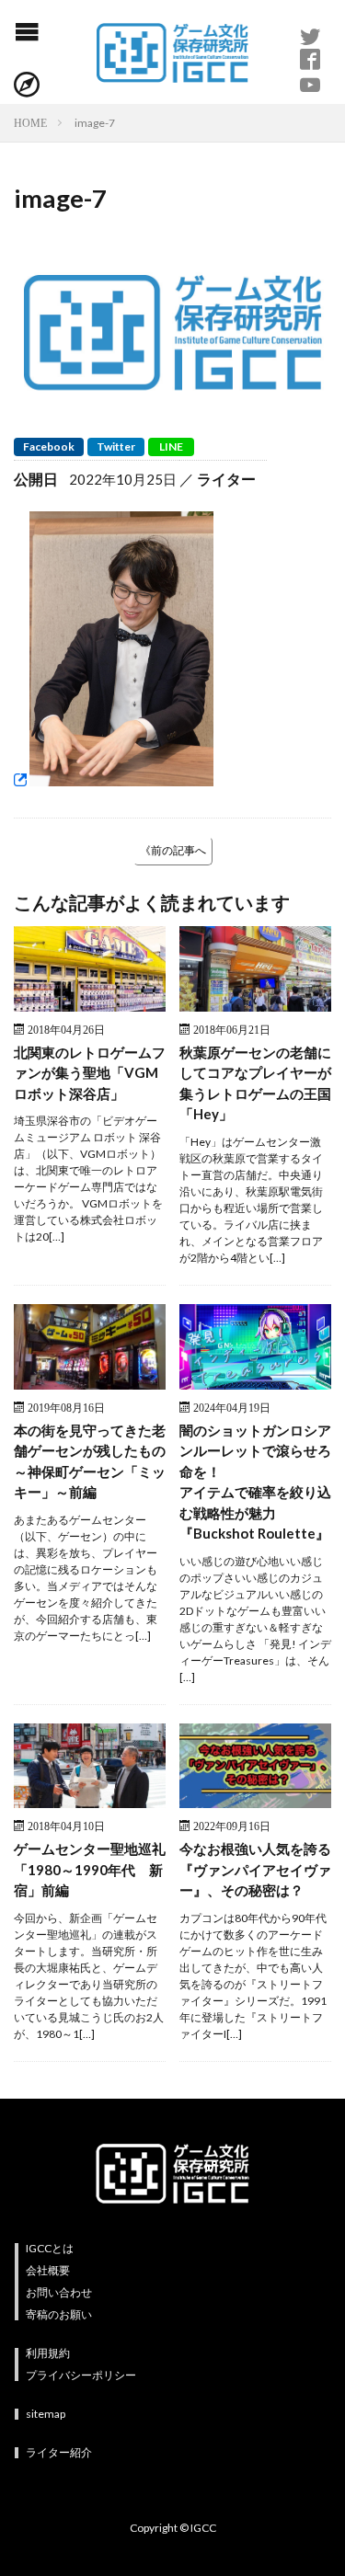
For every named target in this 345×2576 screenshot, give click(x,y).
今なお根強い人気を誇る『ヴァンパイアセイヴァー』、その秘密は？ (255, 1869)
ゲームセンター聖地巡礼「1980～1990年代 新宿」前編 (90, 1869)
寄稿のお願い (59, 2314)
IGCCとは (50, 2248)
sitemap (46, 2414)
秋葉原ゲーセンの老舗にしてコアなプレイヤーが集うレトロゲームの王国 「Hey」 (255, 1083)
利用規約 (48, 2353)
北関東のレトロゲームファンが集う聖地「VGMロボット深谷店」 (90, 1073)
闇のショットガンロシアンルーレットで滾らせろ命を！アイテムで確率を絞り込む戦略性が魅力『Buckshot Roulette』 (255, 1482)
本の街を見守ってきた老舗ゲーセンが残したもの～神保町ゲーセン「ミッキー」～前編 (90, 1461)
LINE (171, 447)
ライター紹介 (59, 2452)
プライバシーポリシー (81, 2375)
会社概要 (48, 2270)
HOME (30, 122)
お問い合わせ (59, 2292)
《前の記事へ (173, 850)
